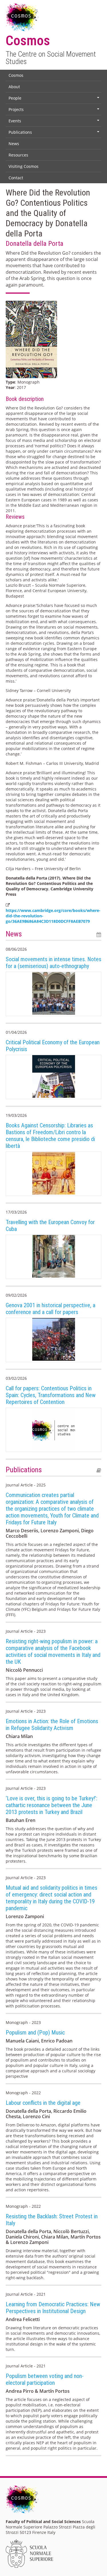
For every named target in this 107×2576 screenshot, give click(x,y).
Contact (16, 178)
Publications (54, 133)
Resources (18, 155)
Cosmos (16, 75)
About (14, 87)
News (14, 144)
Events (54, 122)
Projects (54, 111)
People (54, 99)
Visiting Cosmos (24, 166)
